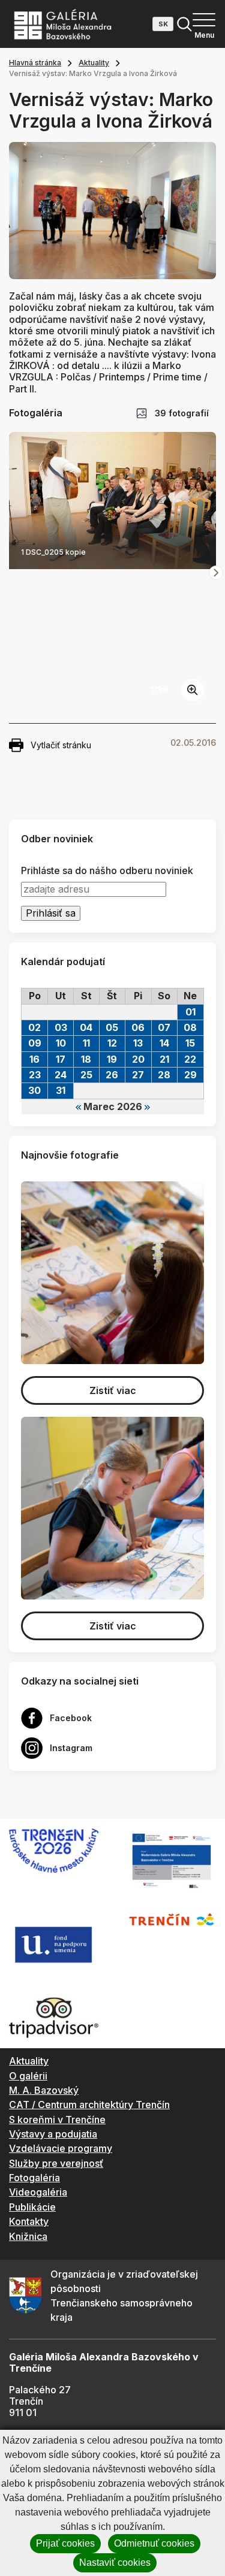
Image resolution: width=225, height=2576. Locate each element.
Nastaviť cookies (115, 2563)
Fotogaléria (34, 2178)
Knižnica (28, 2236)
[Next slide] (216, 573)
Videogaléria (38, 2192)
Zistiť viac (113, 1390)
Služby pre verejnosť (56, 2163)
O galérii (28, 2076)
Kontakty (29, 2221)
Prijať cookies (65, 2543)
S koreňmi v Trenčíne (57, 2120)
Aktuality (94, 63)
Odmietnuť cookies (154, 2543)
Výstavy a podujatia (53, 2134)
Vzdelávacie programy (61, 2148)
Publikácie (32, 2207)
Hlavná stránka (35, 63)
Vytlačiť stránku (61, 745)
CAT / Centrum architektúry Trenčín (89, 2105)
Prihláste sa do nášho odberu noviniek (107, 871)
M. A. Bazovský (44, 2090)
